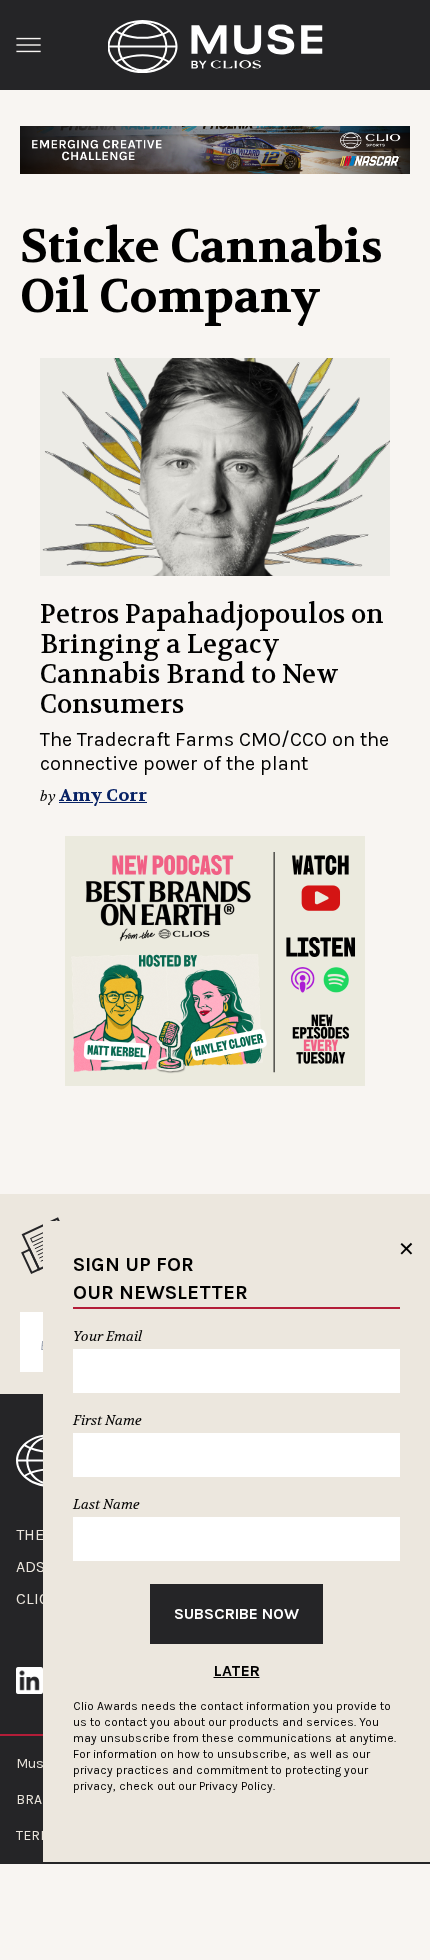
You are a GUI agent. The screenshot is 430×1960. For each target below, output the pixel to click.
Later (237, 1670)
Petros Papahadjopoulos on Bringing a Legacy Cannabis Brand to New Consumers (212, 659)
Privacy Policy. (237, 1786)
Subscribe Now (236, 1613)
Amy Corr (103, 795)
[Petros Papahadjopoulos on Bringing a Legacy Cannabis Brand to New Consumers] (215, 467)
